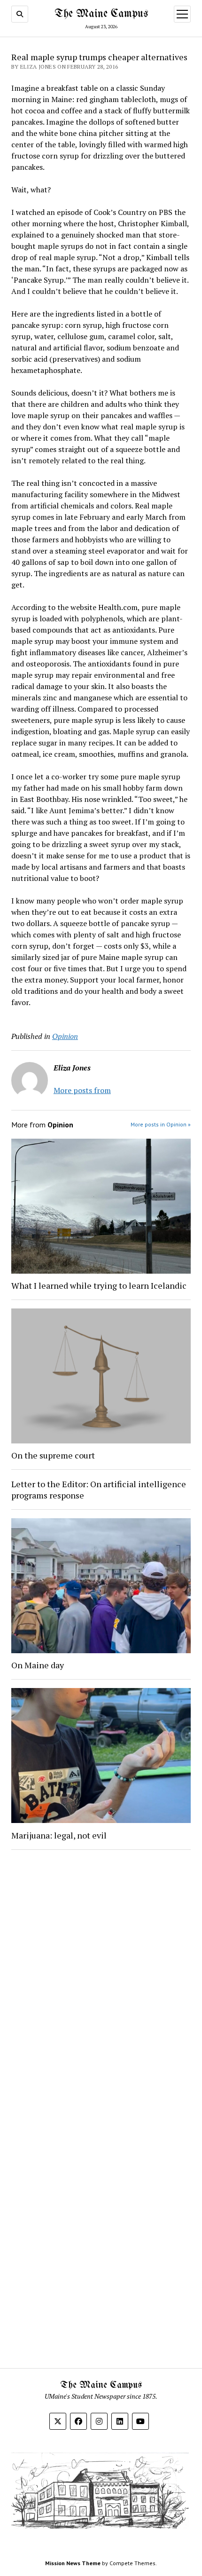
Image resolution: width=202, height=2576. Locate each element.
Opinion (65, 1036)
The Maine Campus (101, 14)
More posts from (82, 1090)
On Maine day (38, 1665)
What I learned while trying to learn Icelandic (99, 1285)
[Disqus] (101, 1976)
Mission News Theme (73, 2563)
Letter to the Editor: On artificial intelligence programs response (99, 1490)
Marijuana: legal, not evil (59, 1835)
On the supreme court (53, 1455)
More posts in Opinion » (161, 1124)
